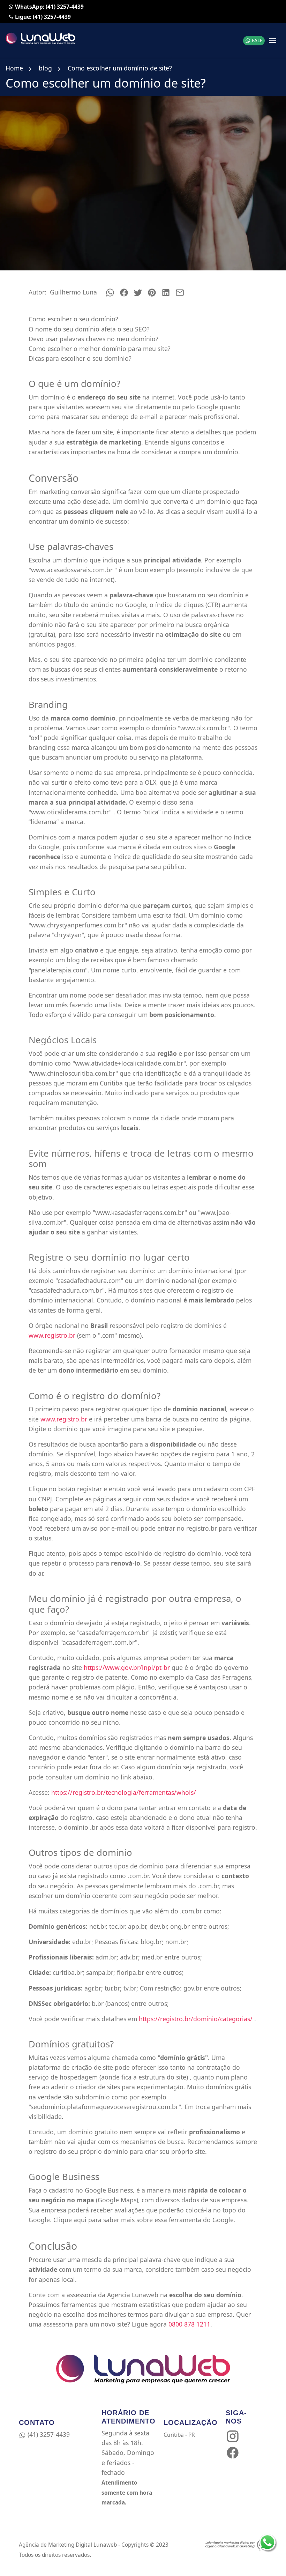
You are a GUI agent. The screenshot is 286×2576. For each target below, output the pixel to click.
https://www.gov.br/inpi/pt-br (128, 1667)
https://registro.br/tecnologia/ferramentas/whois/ (124, 1792)
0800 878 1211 (189, 2324)
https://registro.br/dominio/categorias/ (196, 2019)
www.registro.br (52, 1335)
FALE (257, 40)
